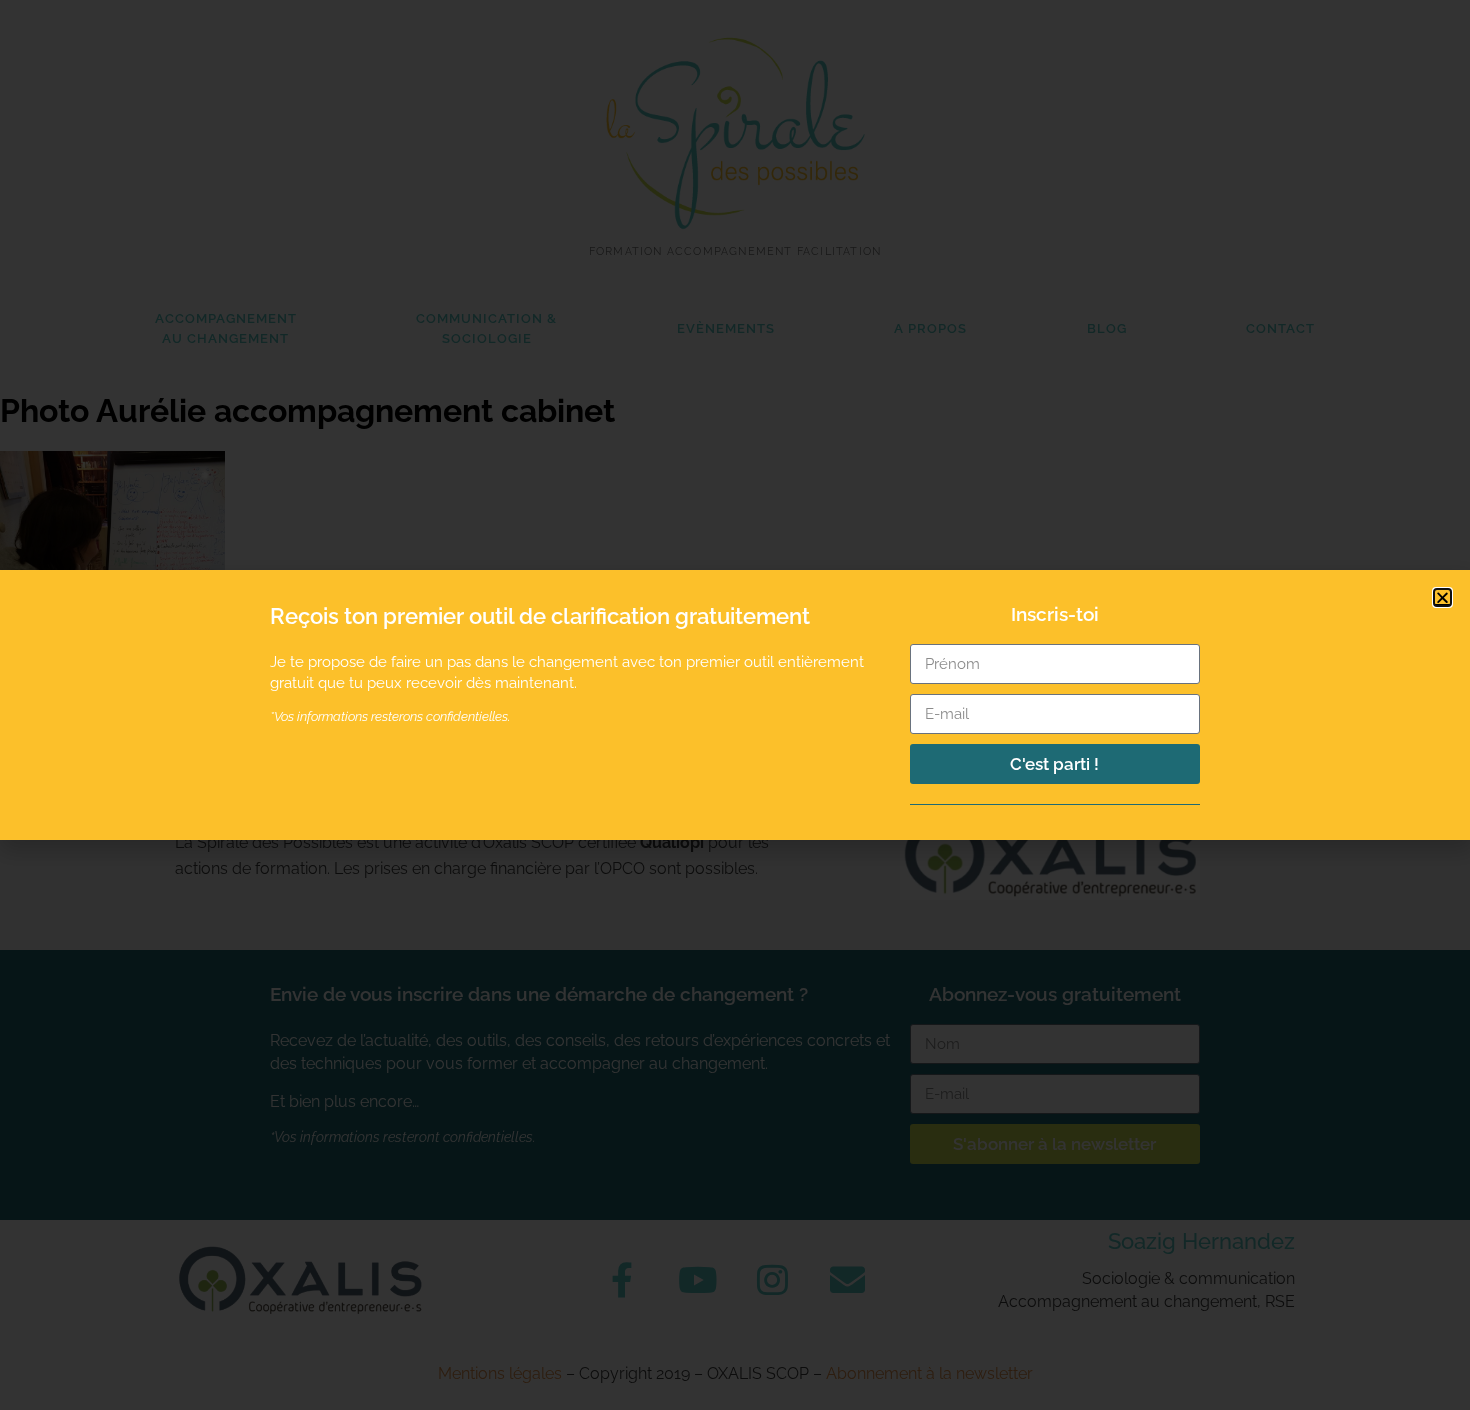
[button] (1442, 597)
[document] (735, 705)
